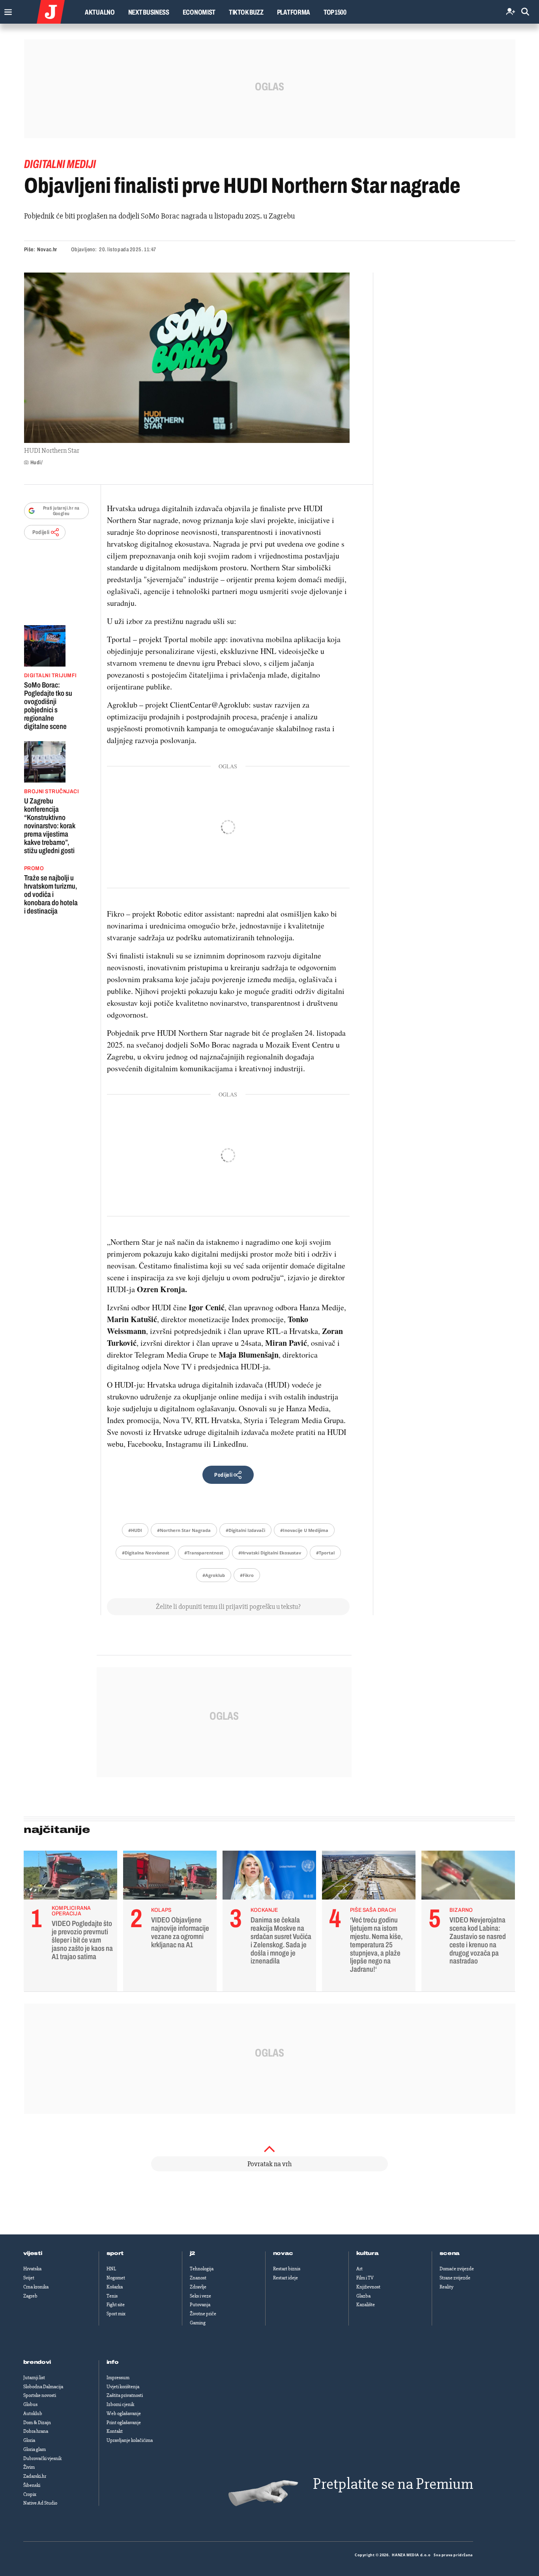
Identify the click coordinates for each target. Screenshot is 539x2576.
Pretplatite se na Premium (393, 2484)
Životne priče (203, 2314)
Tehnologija (202, 2269)
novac (283, 2253)
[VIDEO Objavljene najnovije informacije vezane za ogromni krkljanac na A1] (170, 1877)
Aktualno (100, 12)
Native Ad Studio (40, 2503)
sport (115, 2253)
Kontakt (115, 2431)
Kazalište (366, 2305)
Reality (446, 2287)
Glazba (363, 2296)
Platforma (294, 12)
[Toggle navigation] (6, 10)
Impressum (118, 2378)
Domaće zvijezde (457, 2269)
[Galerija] (187, 358)
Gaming (198, 2323)
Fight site (116, 2305)
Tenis (112, 2296)
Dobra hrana (36, 2431)
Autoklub (33, 2413)
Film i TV (365, 2278)
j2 (193, 2253)
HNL (111, 2269)
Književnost (368, 2287)
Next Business (149, 12)
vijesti (33, 2253)
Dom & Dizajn (37, 2423)
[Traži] (525, 12)
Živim (29, 2467)
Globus (30, 2404)
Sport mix (116, 2314)
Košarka (115, 2287)
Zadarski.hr (35, 2476)
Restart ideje (285, 2278)
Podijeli (41, 532)
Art (359, 2269)
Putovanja (200, 2305)
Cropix (30, 2494)
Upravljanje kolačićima (130, 2440)
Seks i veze (200, 2296)
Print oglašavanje (124, 2423)
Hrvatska (32, 2269)
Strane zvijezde (455, 2278)
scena (450, 2253)
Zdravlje (198, 2287)
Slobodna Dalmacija (43, 2387)
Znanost (198, 2278)
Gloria (29, 2440)
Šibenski (32, 2485)
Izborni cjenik (120, 2404)
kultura (368, 2253)
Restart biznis (287, 2269)
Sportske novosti (40, 2395)
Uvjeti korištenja (123, 2387)
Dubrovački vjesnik (42, 2458)
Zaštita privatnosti (125, 2395)
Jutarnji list (34, 2378)
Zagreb (30, 2296)
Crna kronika (36, 2287)
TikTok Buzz (246, 12)
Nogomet (116, 2278)
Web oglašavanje (124, 2413)
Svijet (29, 2278)
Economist (199, 12)
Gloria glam (35, 2449)
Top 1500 (335, 12)
